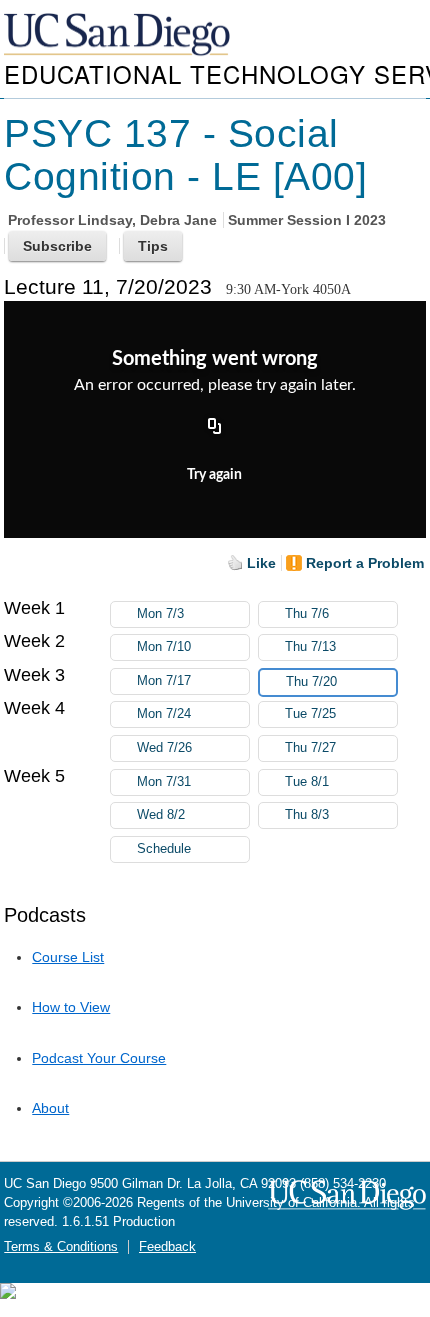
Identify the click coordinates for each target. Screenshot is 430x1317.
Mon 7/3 (160, 614)
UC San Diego (119, 35)
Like (261, 563)
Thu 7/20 (311, 682)
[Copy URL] (215, 428)
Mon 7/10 (164, 647)
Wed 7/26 (164, 748)
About (50, 1108)
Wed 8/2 (161, 815)
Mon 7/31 (164, 782)
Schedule (164, 849)
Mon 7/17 (164, 681)
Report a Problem (365, 563)
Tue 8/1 (307, 782)
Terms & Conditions (61, 1247)
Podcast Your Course (99, 1058)
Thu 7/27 (310, 748)
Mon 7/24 (164, 714)
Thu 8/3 (307, 815)
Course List (68, 957)
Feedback (167, 1247)
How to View (71, 1007)
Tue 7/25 (310, 714)
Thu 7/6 (307, 614)
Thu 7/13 (310, 647)
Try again (214, 475)
